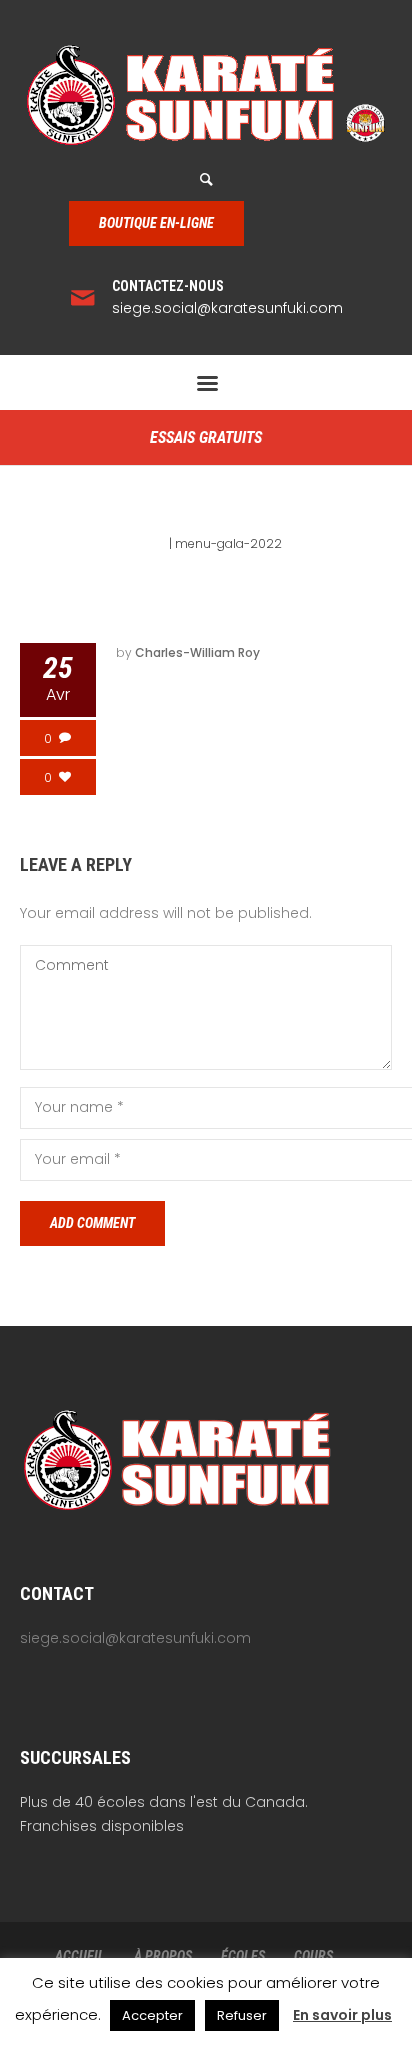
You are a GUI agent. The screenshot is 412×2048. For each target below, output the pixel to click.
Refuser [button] (242, 2015)
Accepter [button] (152, 2015)
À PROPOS (163, 1956)
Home (148, 543)
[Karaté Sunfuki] (206, 95)
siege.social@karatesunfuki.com (227, 308)
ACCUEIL (80, 1956)
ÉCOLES (243, 1956)
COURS (313, 1956)
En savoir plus (342, 2015)
